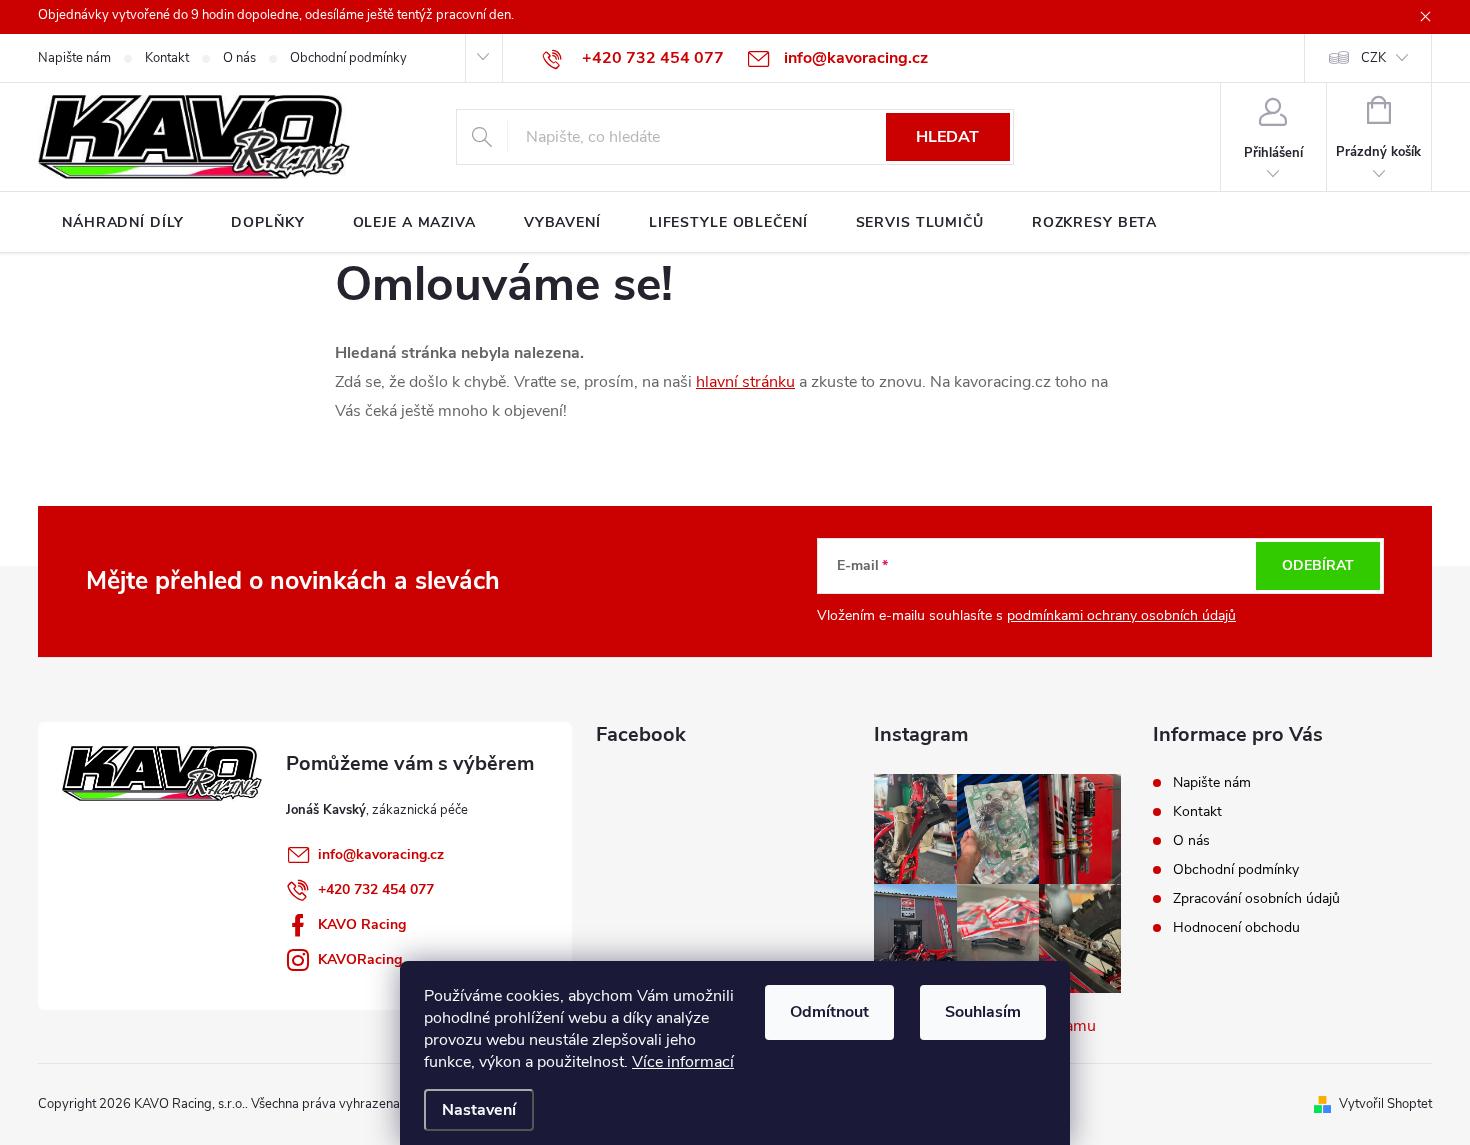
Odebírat (1318, 565)
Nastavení (479, 1110)
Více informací (683, 1062)
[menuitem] (122, 223)
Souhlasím (983, 1012)
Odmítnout (829, 1012)
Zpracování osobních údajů (1256, 898)
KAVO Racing (362, 924)
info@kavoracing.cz (381, 854)
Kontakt (167, 58)
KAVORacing (360, 959)
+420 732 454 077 (376, 889)
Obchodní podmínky (348, 58)
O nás (239, 58)
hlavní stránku (745, 382)
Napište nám (74, 58)
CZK (1373, 58)
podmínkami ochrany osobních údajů (1121, 615)
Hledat (947, 137)
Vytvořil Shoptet (1385, 1104)
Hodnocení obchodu (1236, 927)
